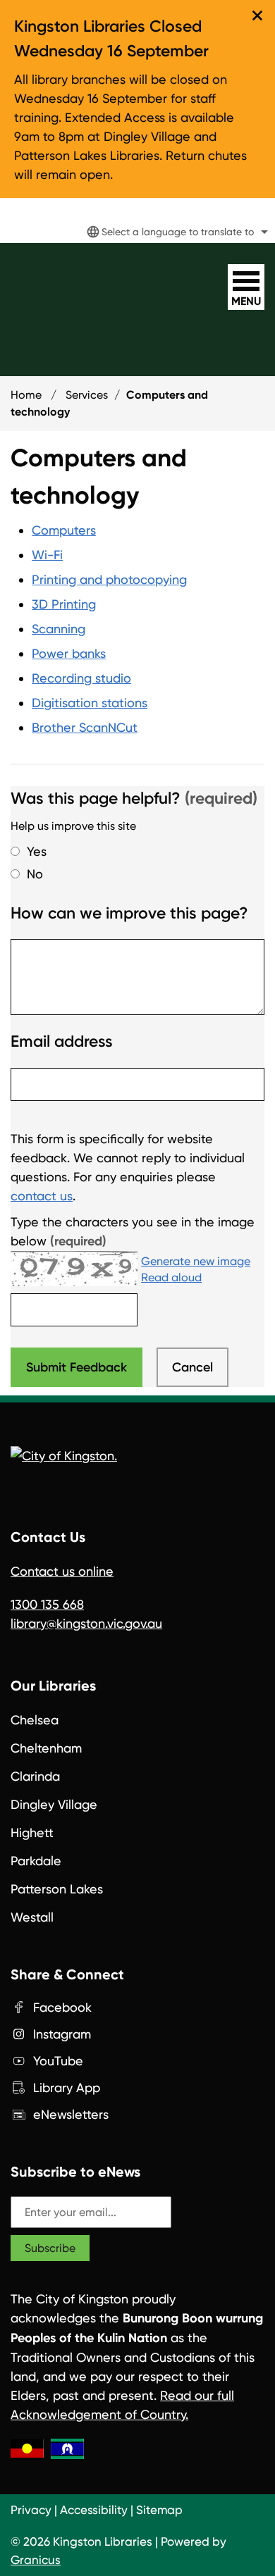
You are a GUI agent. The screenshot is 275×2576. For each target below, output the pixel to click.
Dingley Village (54, 1804)
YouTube (58, 2061)
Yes (37, 851)
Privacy (31, 2510)
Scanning (59, 629)
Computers (64, 530)
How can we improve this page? (129, 913)
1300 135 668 (47, 1604)
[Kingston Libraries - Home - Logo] (72, 280)
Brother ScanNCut (85, 727)
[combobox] (175, 232)
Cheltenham (46, 1748)
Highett (32, 1833)
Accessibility (94, 2510)
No (35, 874)
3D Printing (64, 604)
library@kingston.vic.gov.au (86, 1623)
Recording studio (81, 678)
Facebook (62, 2007)
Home (26, 395)
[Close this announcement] (258, 15)
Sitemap (159, 2510)
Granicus (36, 2560)
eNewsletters (71, 2114)
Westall (32, 1917)
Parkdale (36, 1861)
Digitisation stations (90, 703)
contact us (42, 1196)
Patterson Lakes (57, 1889)
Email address (62, 1041)
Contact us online (62, 1571)
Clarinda (35, 1776)
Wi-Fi (47, 555)
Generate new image (196, 1262)
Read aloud (171, 1278)
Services (87, 395)
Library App (67, 2087)
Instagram (62, 2034)
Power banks (69, 653)
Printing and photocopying (109, 579)
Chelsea (35, 1720)
